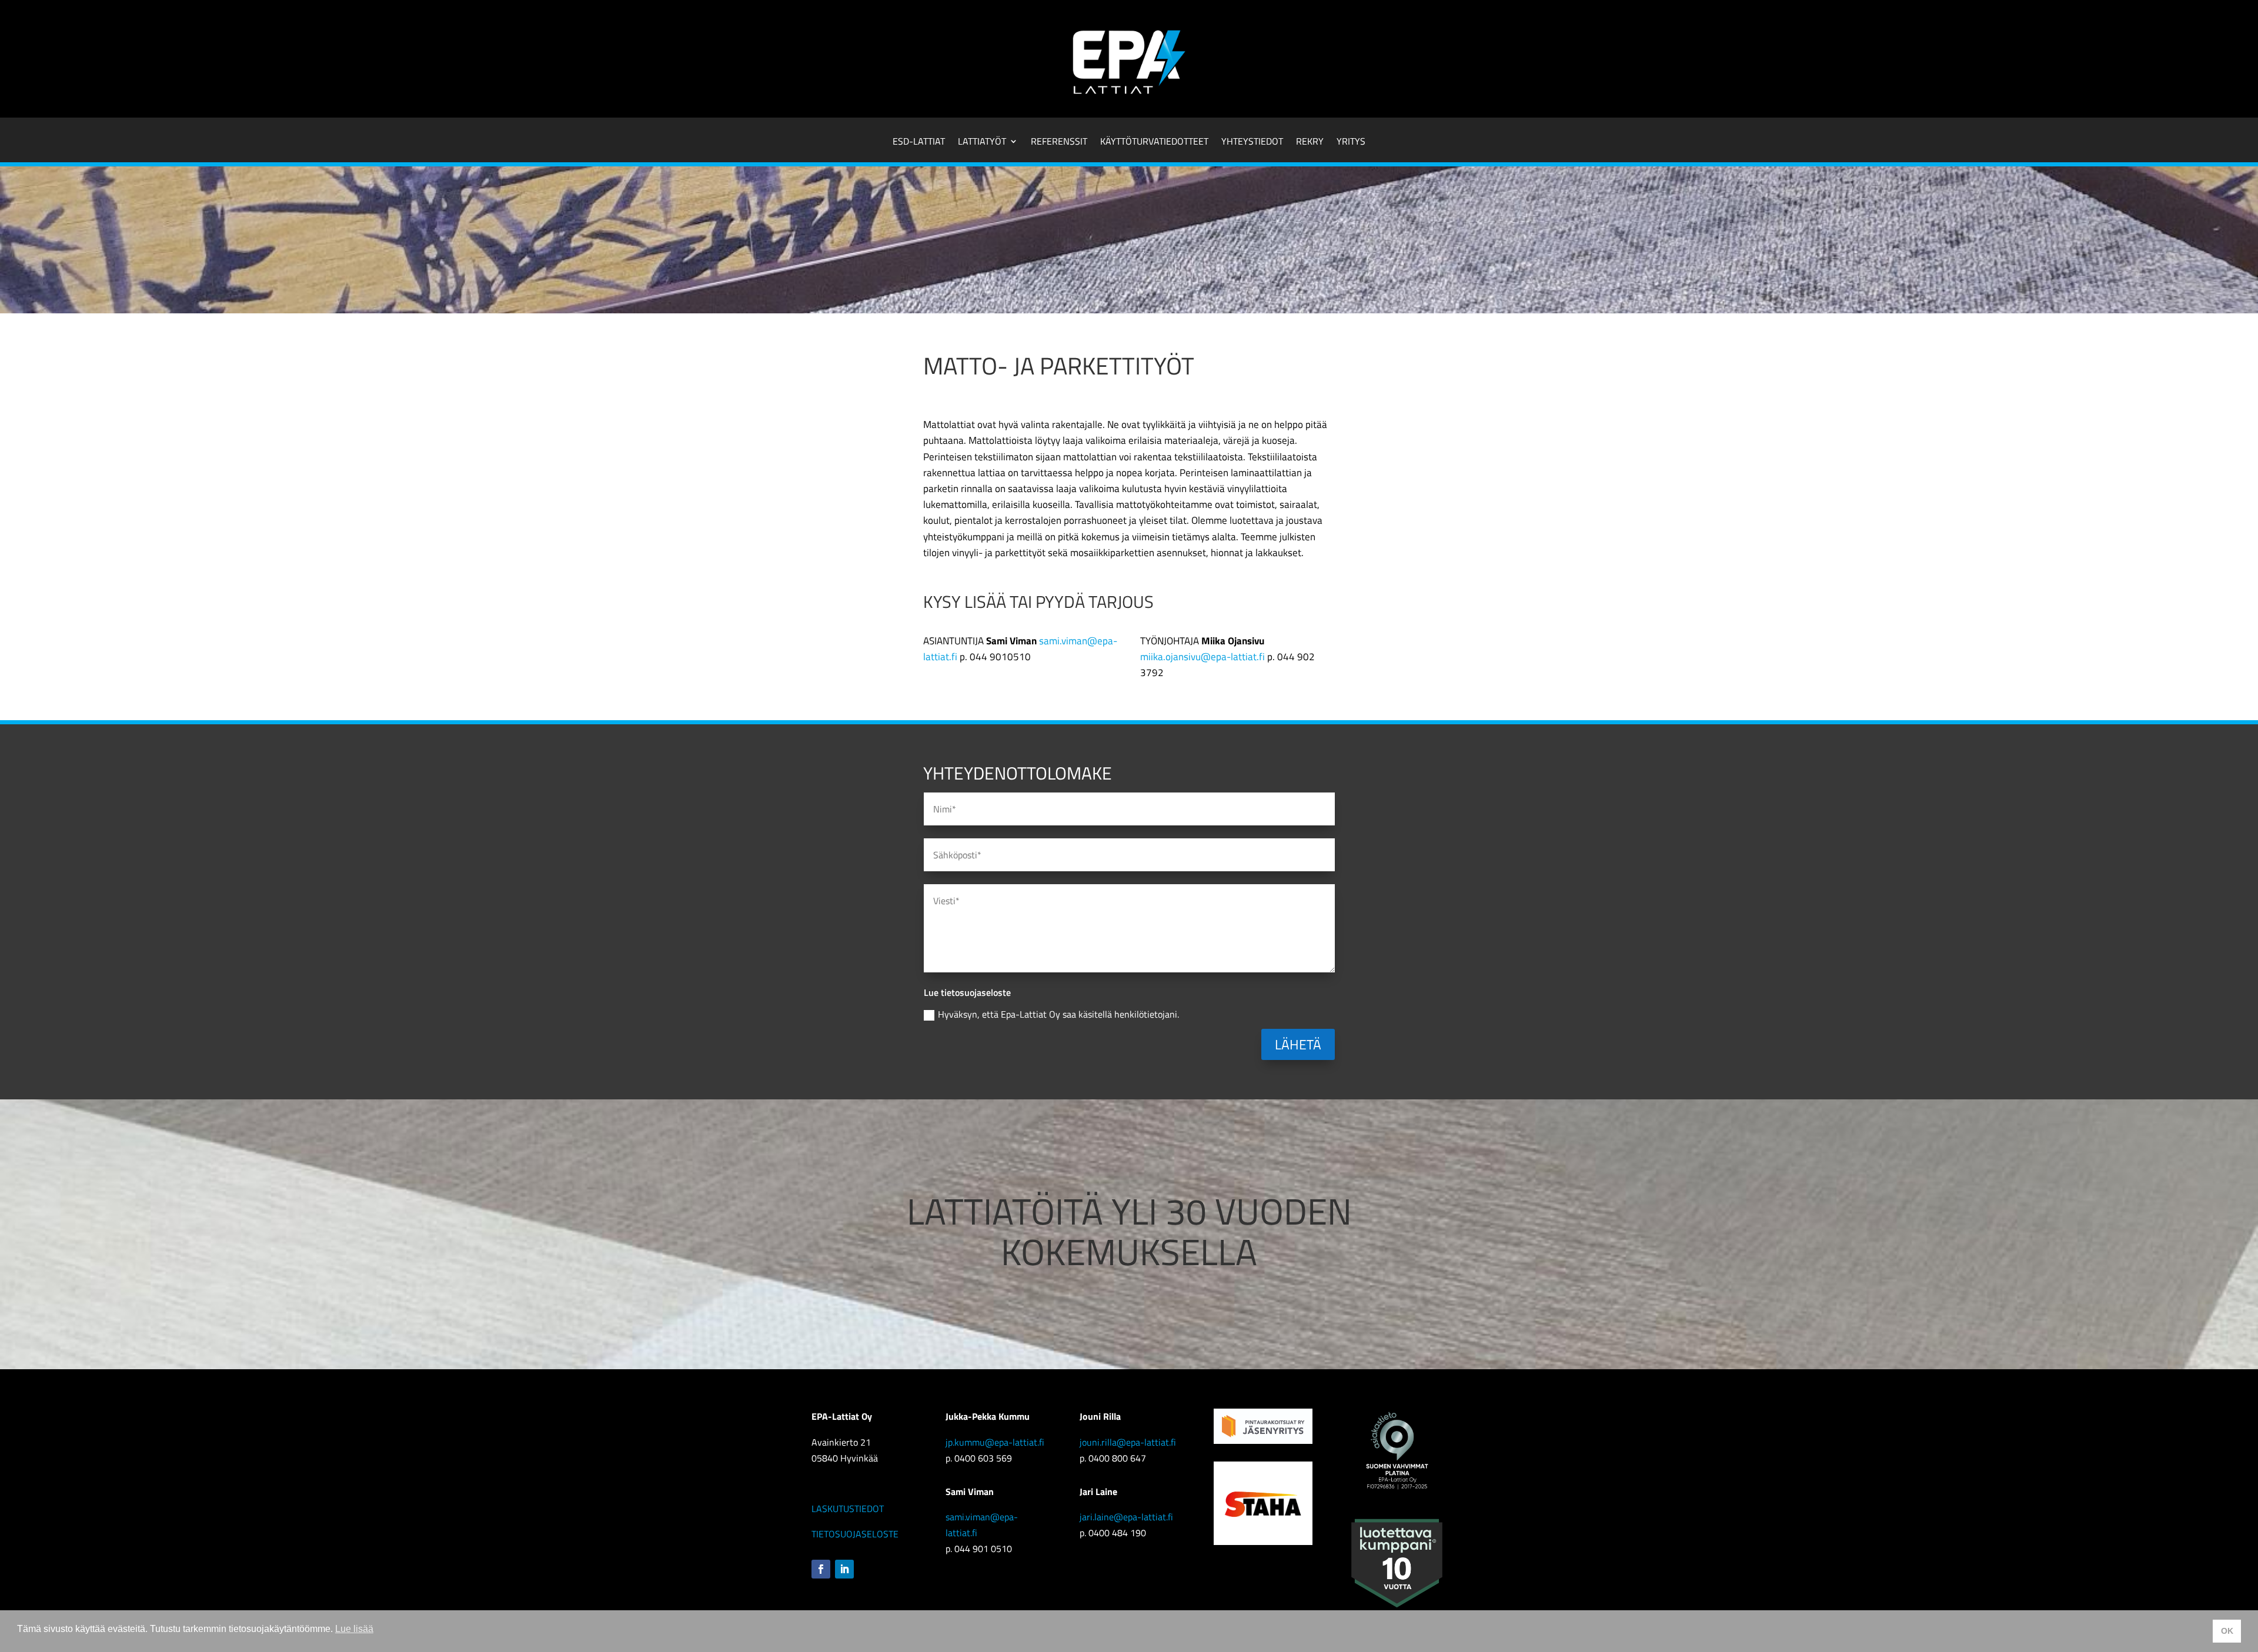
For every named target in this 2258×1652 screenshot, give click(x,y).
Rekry (1310, 143)
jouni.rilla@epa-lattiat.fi (1128, 1442)
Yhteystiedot (1252, 143)
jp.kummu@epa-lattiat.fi (995, 1442)
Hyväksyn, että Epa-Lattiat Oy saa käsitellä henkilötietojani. (1058, 1014)
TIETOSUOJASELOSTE (855, 1534)
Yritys (1351, 143)
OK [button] (2227, 1631)
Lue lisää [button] (354, 1629)
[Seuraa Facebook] (821, 1569)
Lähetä (1298, 1044)
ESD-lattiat (919, 143)
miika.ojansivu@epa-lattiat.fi (1203, 657)
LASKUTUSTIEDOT (848, 1509)
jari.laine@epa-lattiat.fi (1126, 1517)
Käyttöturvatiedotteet (1154, 143)
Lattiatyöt (982, 143)
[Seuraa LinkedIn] (844, 1569)
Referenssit (1059, 143)
